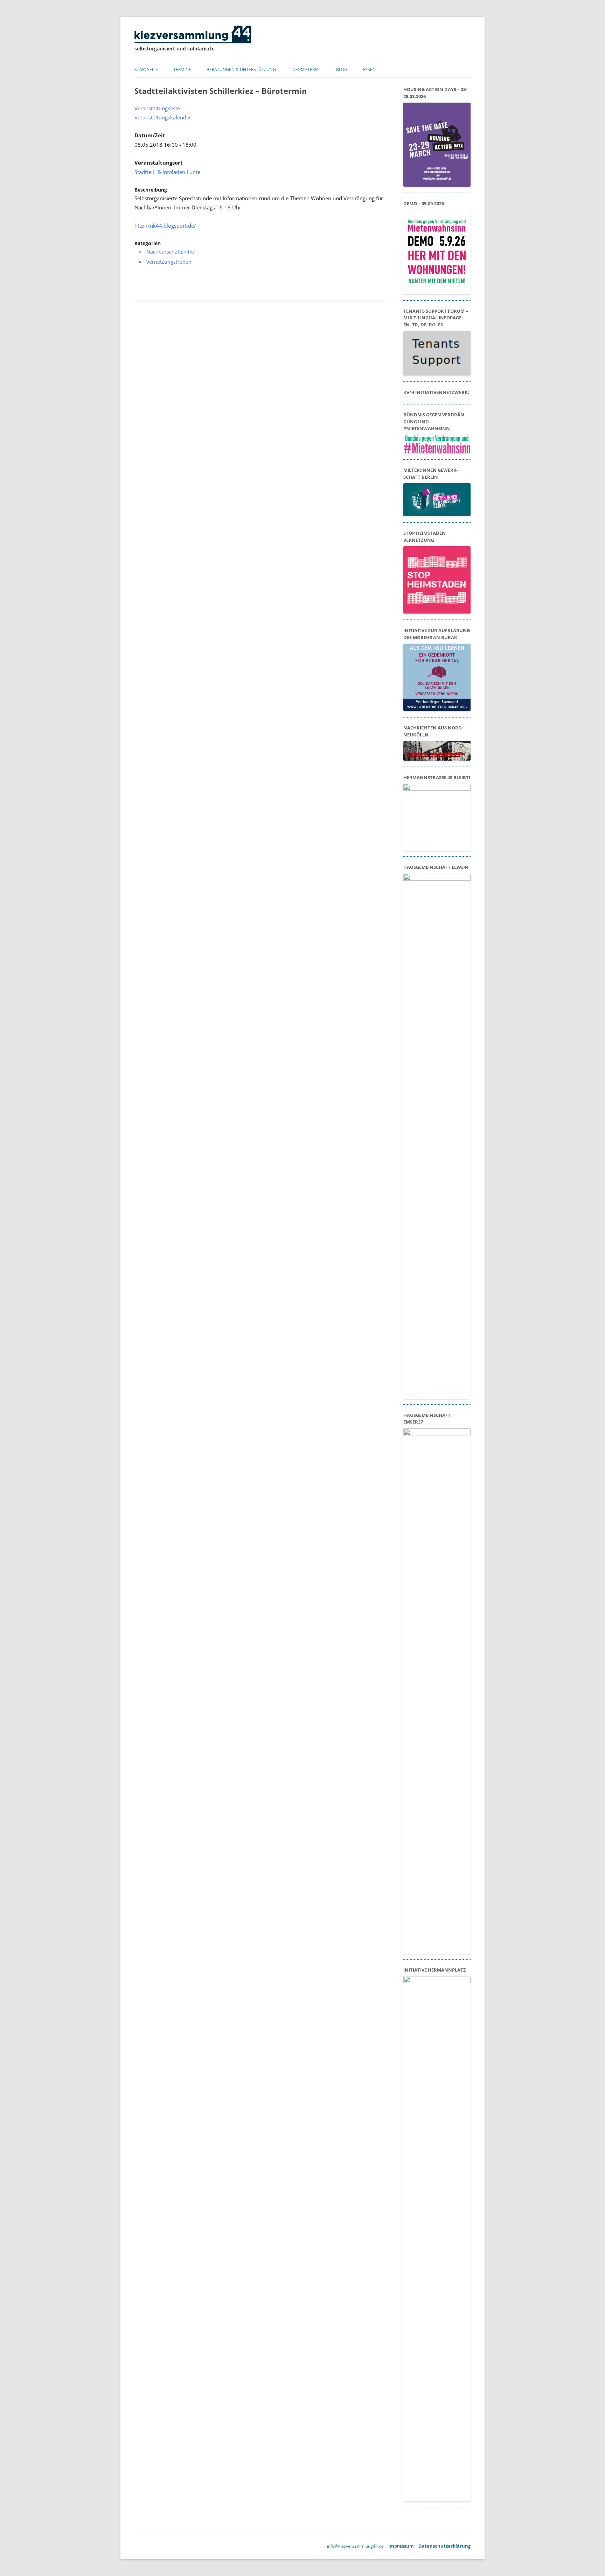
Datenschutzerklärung (444, 2546)
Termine (182, 70)
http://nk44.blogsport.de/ (165, 226)
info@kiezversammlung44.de (355, 2546)
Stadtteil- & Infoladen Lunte (167, 172)
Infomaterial (306, 70)
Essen (369, 70)
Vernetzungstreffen (169, 262)
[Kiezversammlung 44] (193, 41)
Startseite (146, 70)
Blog (342, 70)
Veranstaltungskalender (163, 117)
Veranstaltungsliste (157, 108)
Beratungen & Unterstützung (241, 70)
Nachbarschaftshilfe (170, 252)
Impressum (401, 2546)
